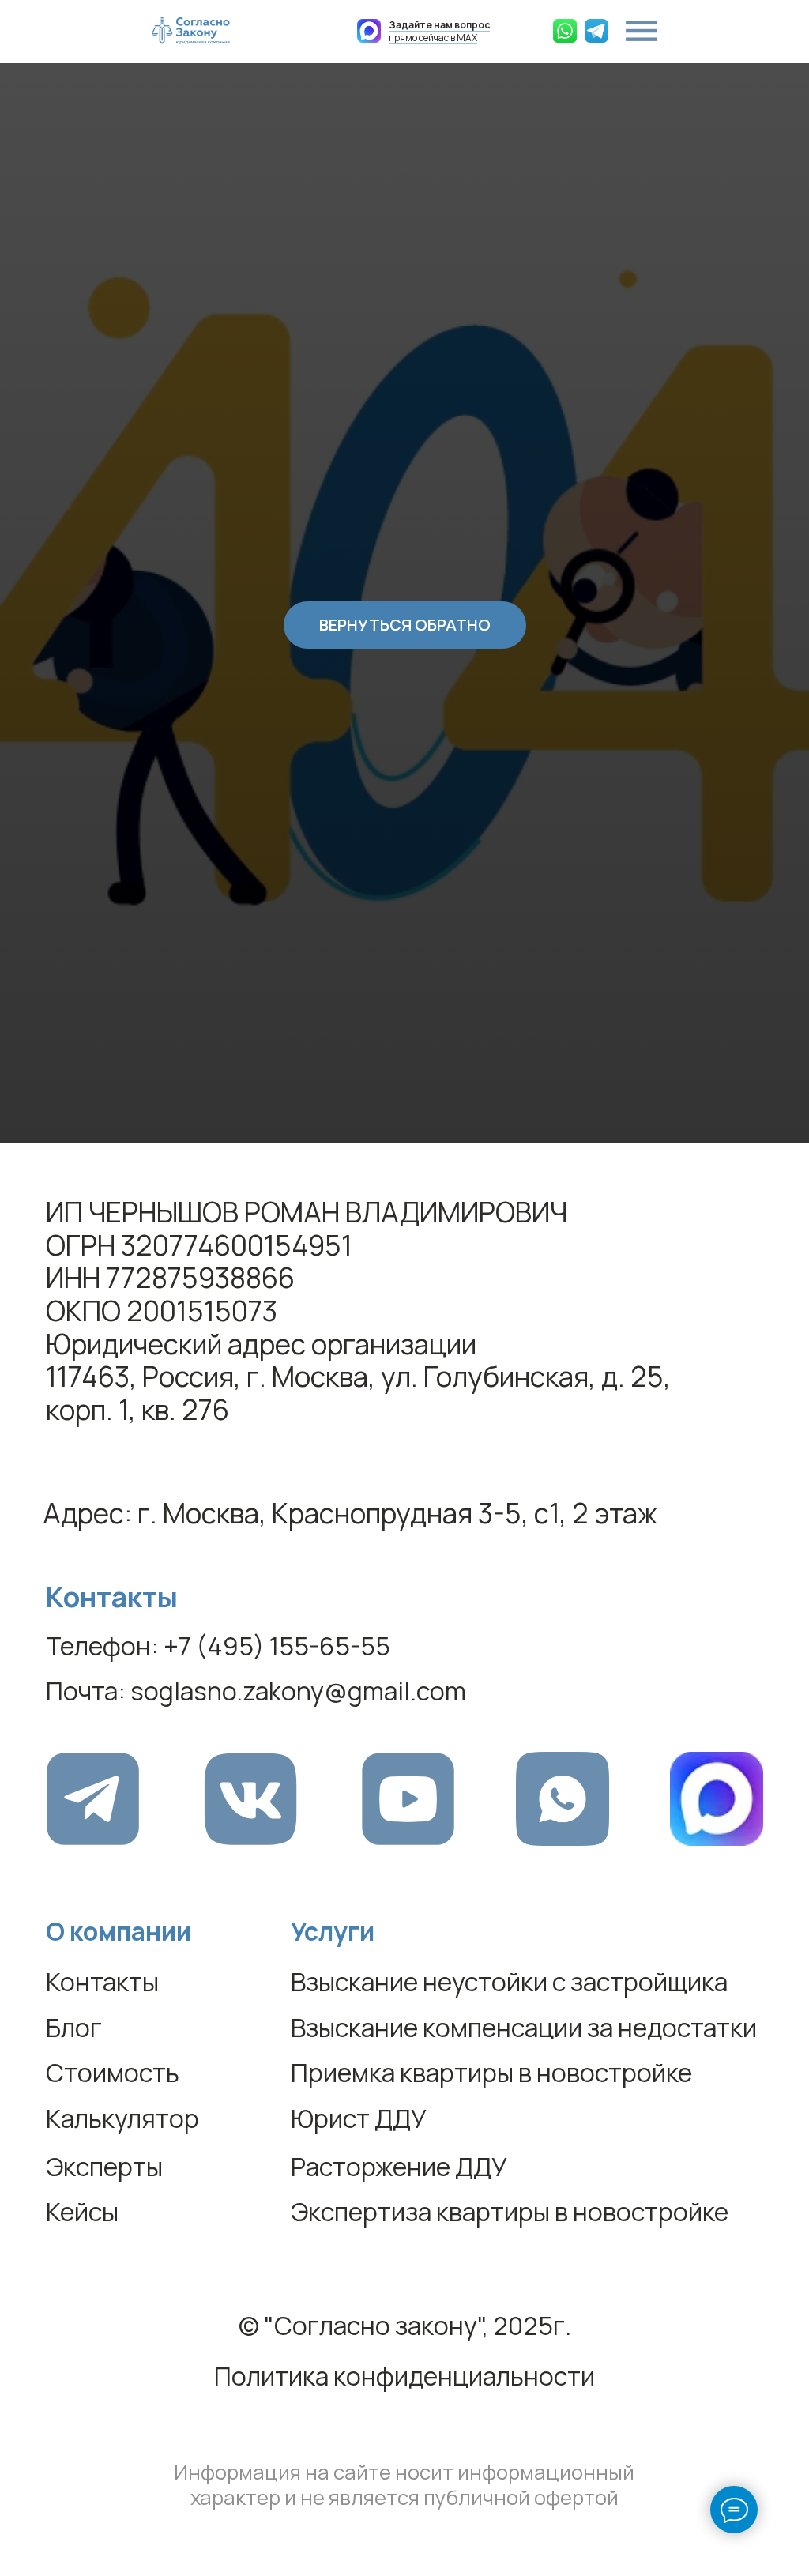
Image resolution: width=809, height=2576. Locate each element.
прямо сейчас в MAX (439, 31)
